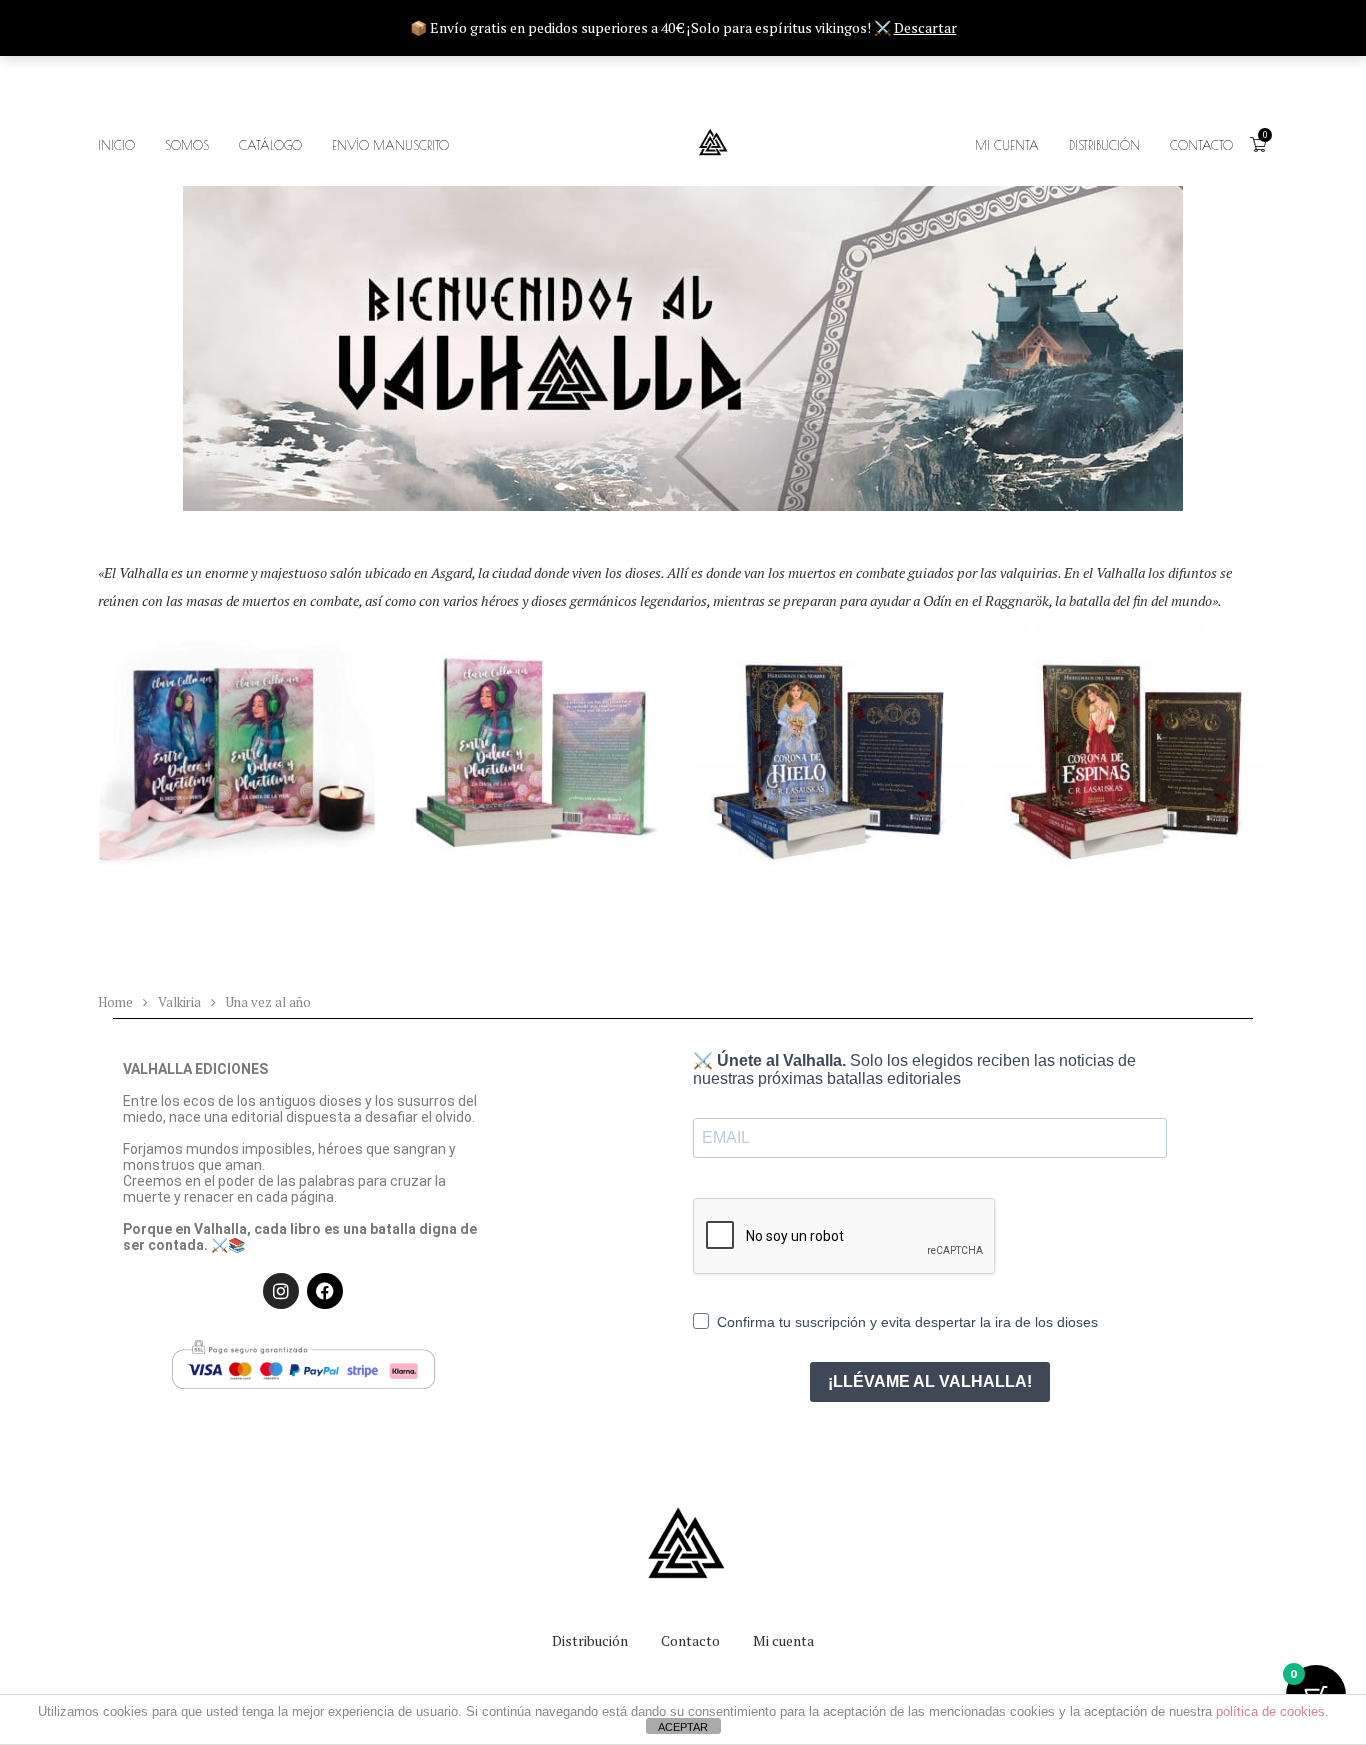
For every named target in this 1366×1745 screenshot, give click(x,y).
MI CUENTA (1007, 145)
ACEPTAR (683, 1727)
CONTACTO (1201, 145)
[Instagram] (281, 1291)
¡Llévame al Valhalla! (930, 1381)
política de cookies (1270, 1711)
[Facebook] (325, 1291)
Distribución (1104, 145)
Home (115, 1002)
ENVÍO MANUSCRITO (390, 145)
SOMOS (187, 145)
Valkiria (179, 1002)
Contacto (690, 1640)
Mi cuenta (783, 1640)
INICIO (116, 145)
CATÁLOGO (270, 145)
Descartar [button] (925, 27)
